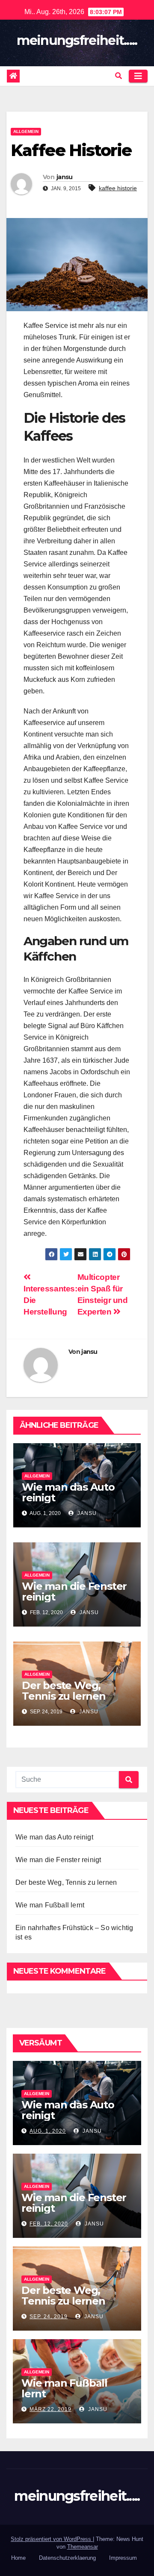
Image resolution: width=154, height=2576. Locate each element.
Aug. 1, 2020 (48, 2131)
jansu (65, 177)
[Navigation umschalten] (138, 76)
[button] (118, 76)
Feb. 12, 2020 (49, 2224)
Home (18, 2558)
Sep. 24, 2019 (49, 2317)
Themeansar (83, 2547)
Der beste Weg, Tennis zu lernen (64, 1691)
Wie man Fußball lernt (50, 1905)
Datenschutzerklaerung (67, 2558)
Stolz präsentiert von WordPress (52, 2539)
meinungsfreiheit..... (77, 40)
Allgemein (26, 131)
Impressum (123, 2558)
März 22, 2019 (50, 2409)
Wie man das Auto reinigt (68, 1492)
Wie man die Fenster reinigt (74, 1592)
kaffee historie (118, 188)
